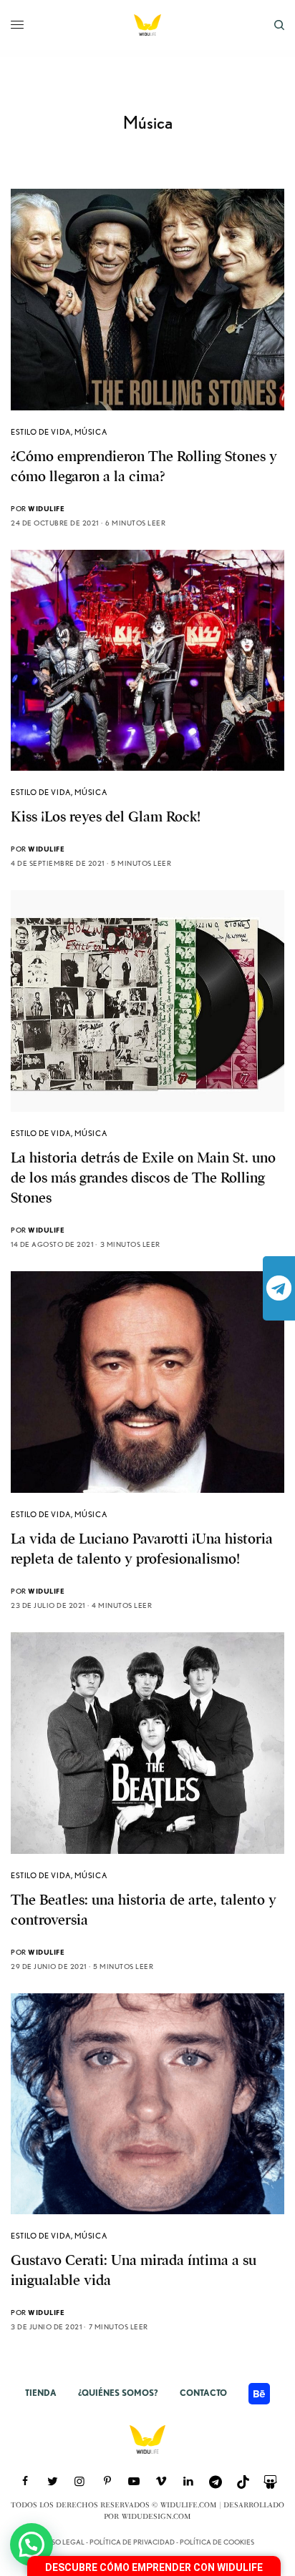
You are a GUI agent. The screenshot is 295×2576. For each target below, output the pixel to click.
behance (259, 2394)
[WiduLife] (147, 25)
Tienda (41, 2393)
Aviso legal (63, 2542)
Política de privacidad (132, 2542)
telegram (279, 1288)
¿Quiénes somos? (118, 2393)
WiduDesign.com (156, 2517)
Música (91, 432)
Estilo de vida (41, 432)
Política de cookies (217, 2542)
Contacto (203, 2393)
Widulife (46, 508)
